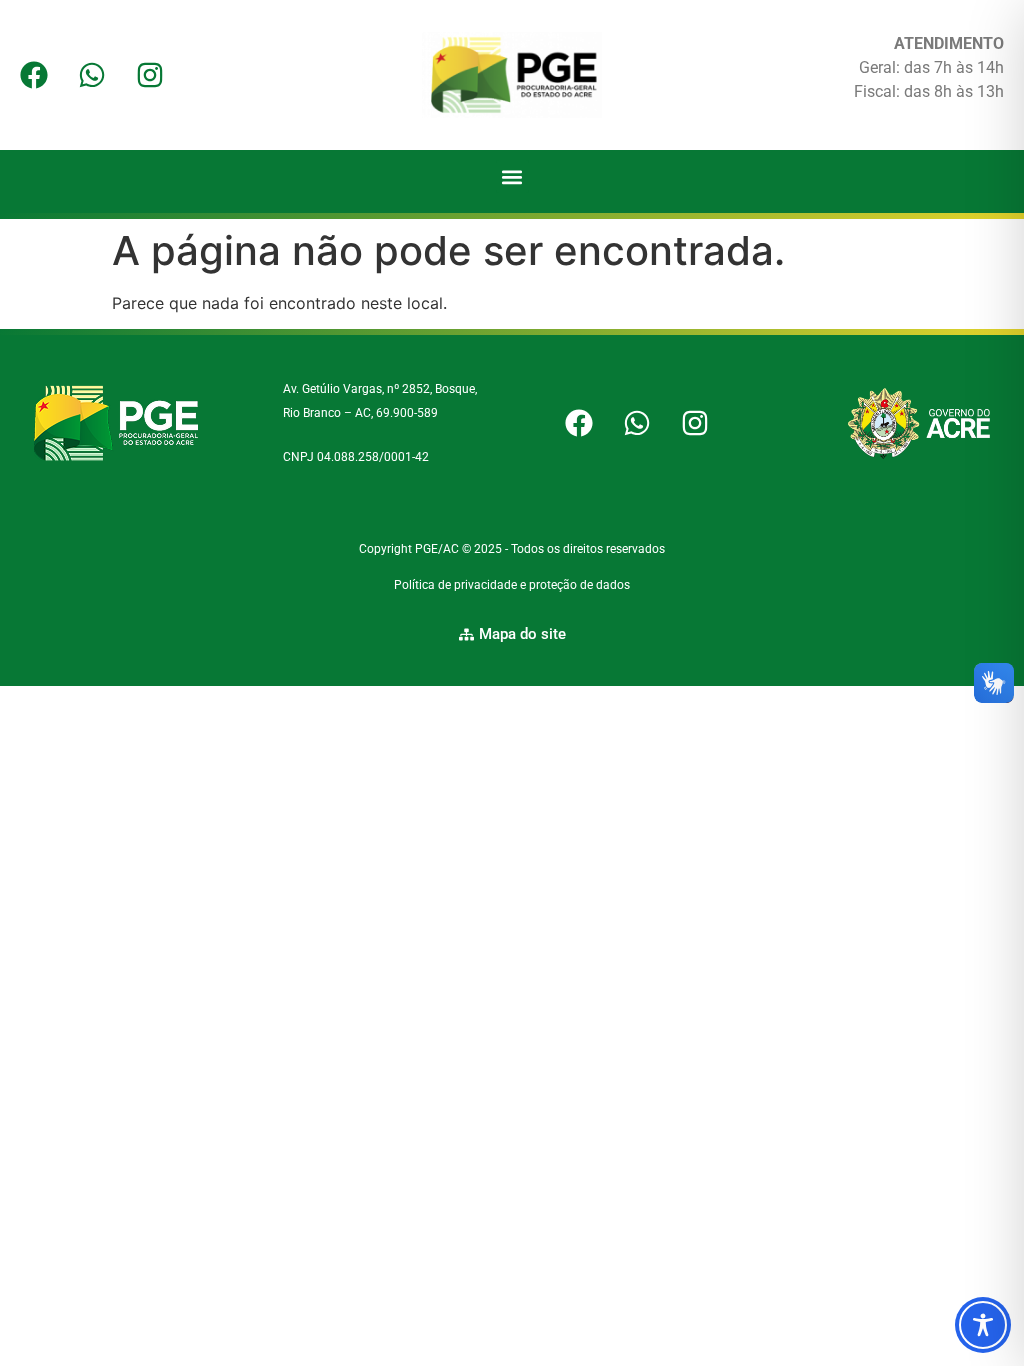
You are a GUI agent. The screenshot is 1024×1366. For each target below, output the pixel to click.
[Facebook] (34, 75)
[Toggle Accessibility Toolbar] (983, 1325)
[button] (512, 176)
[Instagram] (150, 75)
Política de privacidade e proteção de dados (512, 585)
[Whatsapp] (92, 75)
